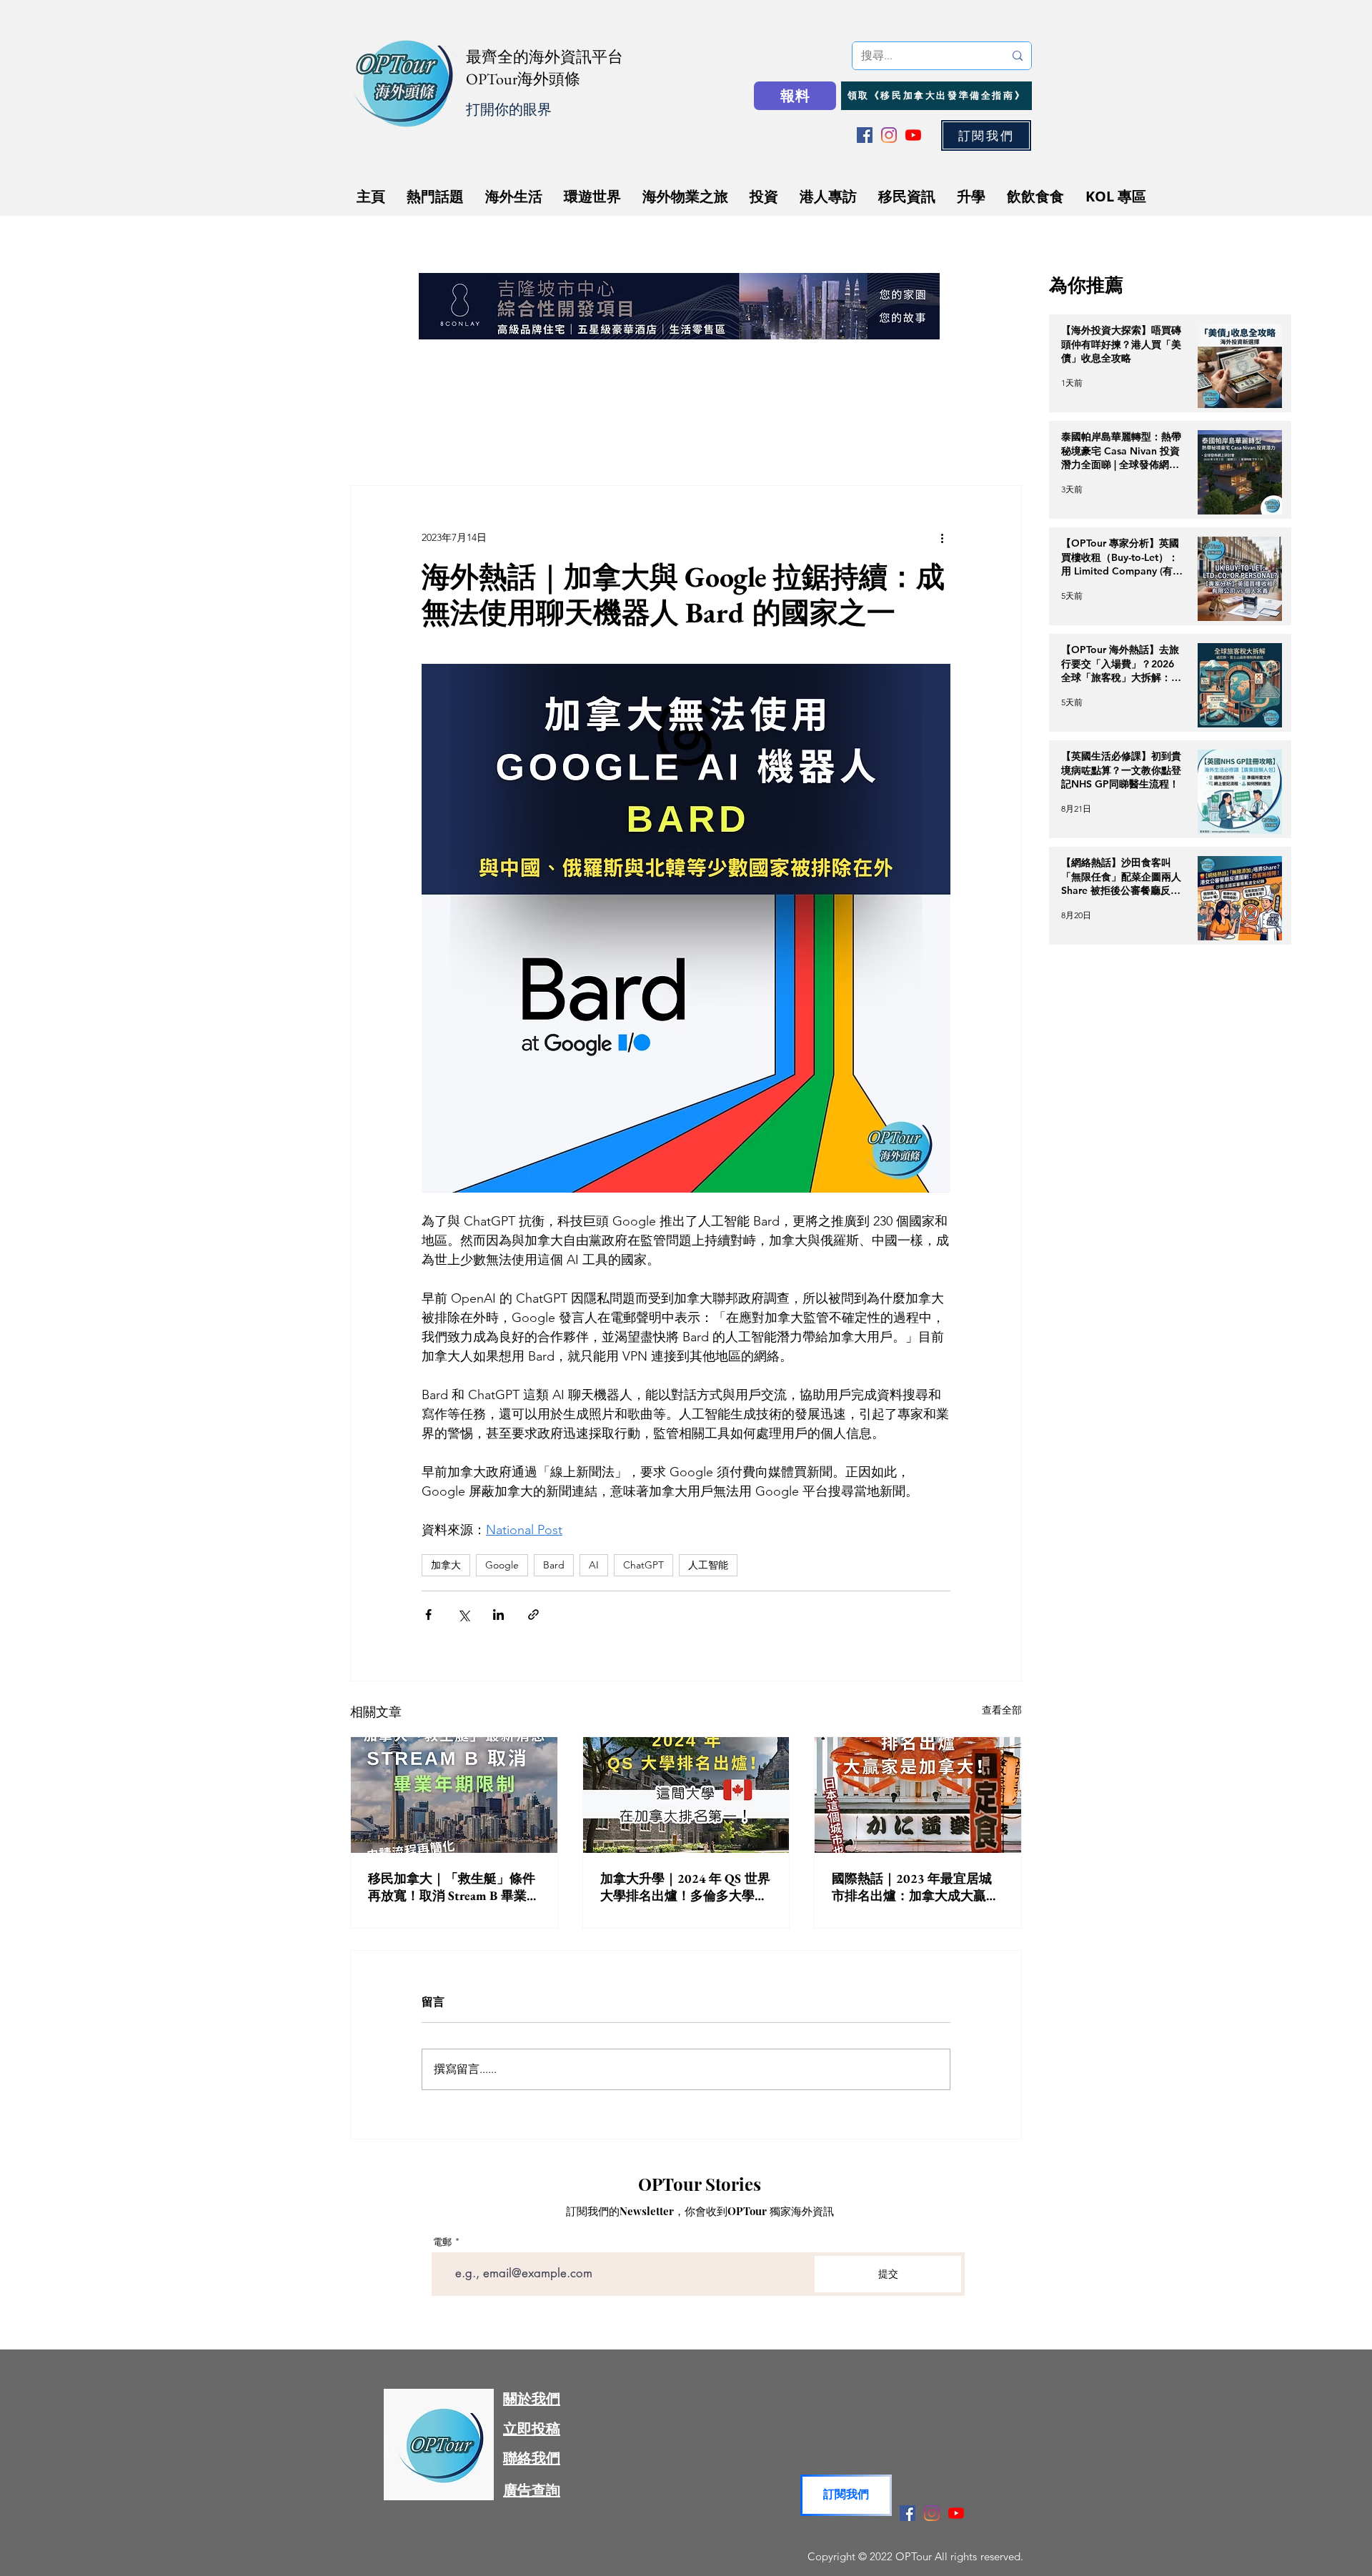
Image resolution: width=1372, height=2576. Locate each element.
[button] (901, 1094)
